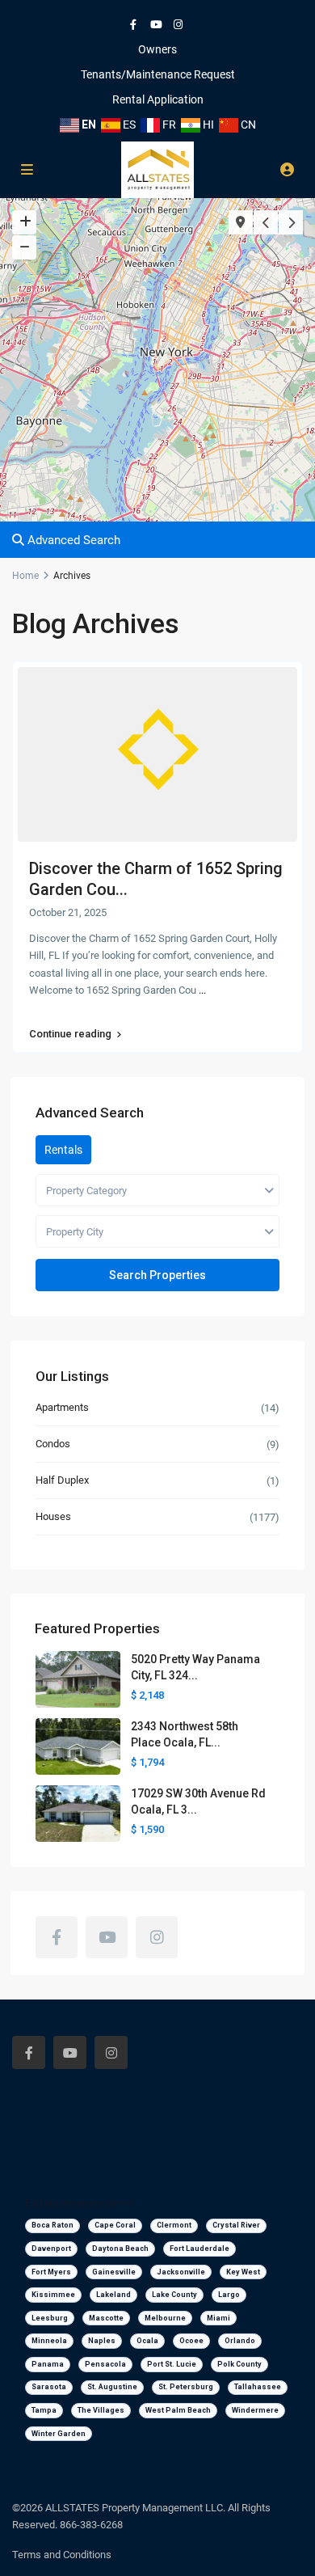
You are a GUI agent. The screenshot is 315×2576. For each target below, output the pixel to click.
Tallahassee (258, 2387)
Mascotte (106, 2318)
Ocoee (191, 2341)
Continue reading (70, 1034)
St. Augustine (112, 2387)
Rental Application (158, 99)
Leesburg (50, 2318)
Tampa (44, 2410)
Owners (157, 49)
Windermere (255, 2410)
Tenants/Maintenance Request (158, 74)
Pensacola (105, 2364)
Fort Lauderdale (199, 2249)
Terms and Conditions (62, 2555)
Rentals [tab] (63, 1150)
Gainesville (114, 2272)
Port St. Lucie (172, 2364)
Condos (53, 1444)
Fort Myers (51, 2272)
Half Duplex (62, 1480)
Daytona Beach (120, 2249)
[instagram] (180, 24)
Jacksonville (181, 2272)
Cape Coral (115, 2225)
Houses (53, 1516)
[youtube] (157, 24)
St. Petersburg (186, 2387)
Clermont (174, 2225)
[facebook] (135, 24)
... (202, 990)
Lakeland (113, 2295)
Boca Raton (52, 2225)
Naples (102, 2341)
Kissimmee (53, 2295)
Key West (243, 2272)
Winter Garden (59, 2434)
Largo (229, 2295)
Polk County (239, 2364)
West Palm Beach (178, 2410)
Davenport (51, 2249)
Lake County (174, 2295)
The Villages (101, 2410)
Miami (218, 2318)
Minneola (49, 2341)
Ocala (147, 2341)
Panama (48, 2364)
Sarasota (49, 2387)
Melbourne (165, 2318)
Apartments (62, 1407)
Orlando (240, 2341)
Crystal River (236, 2225)
